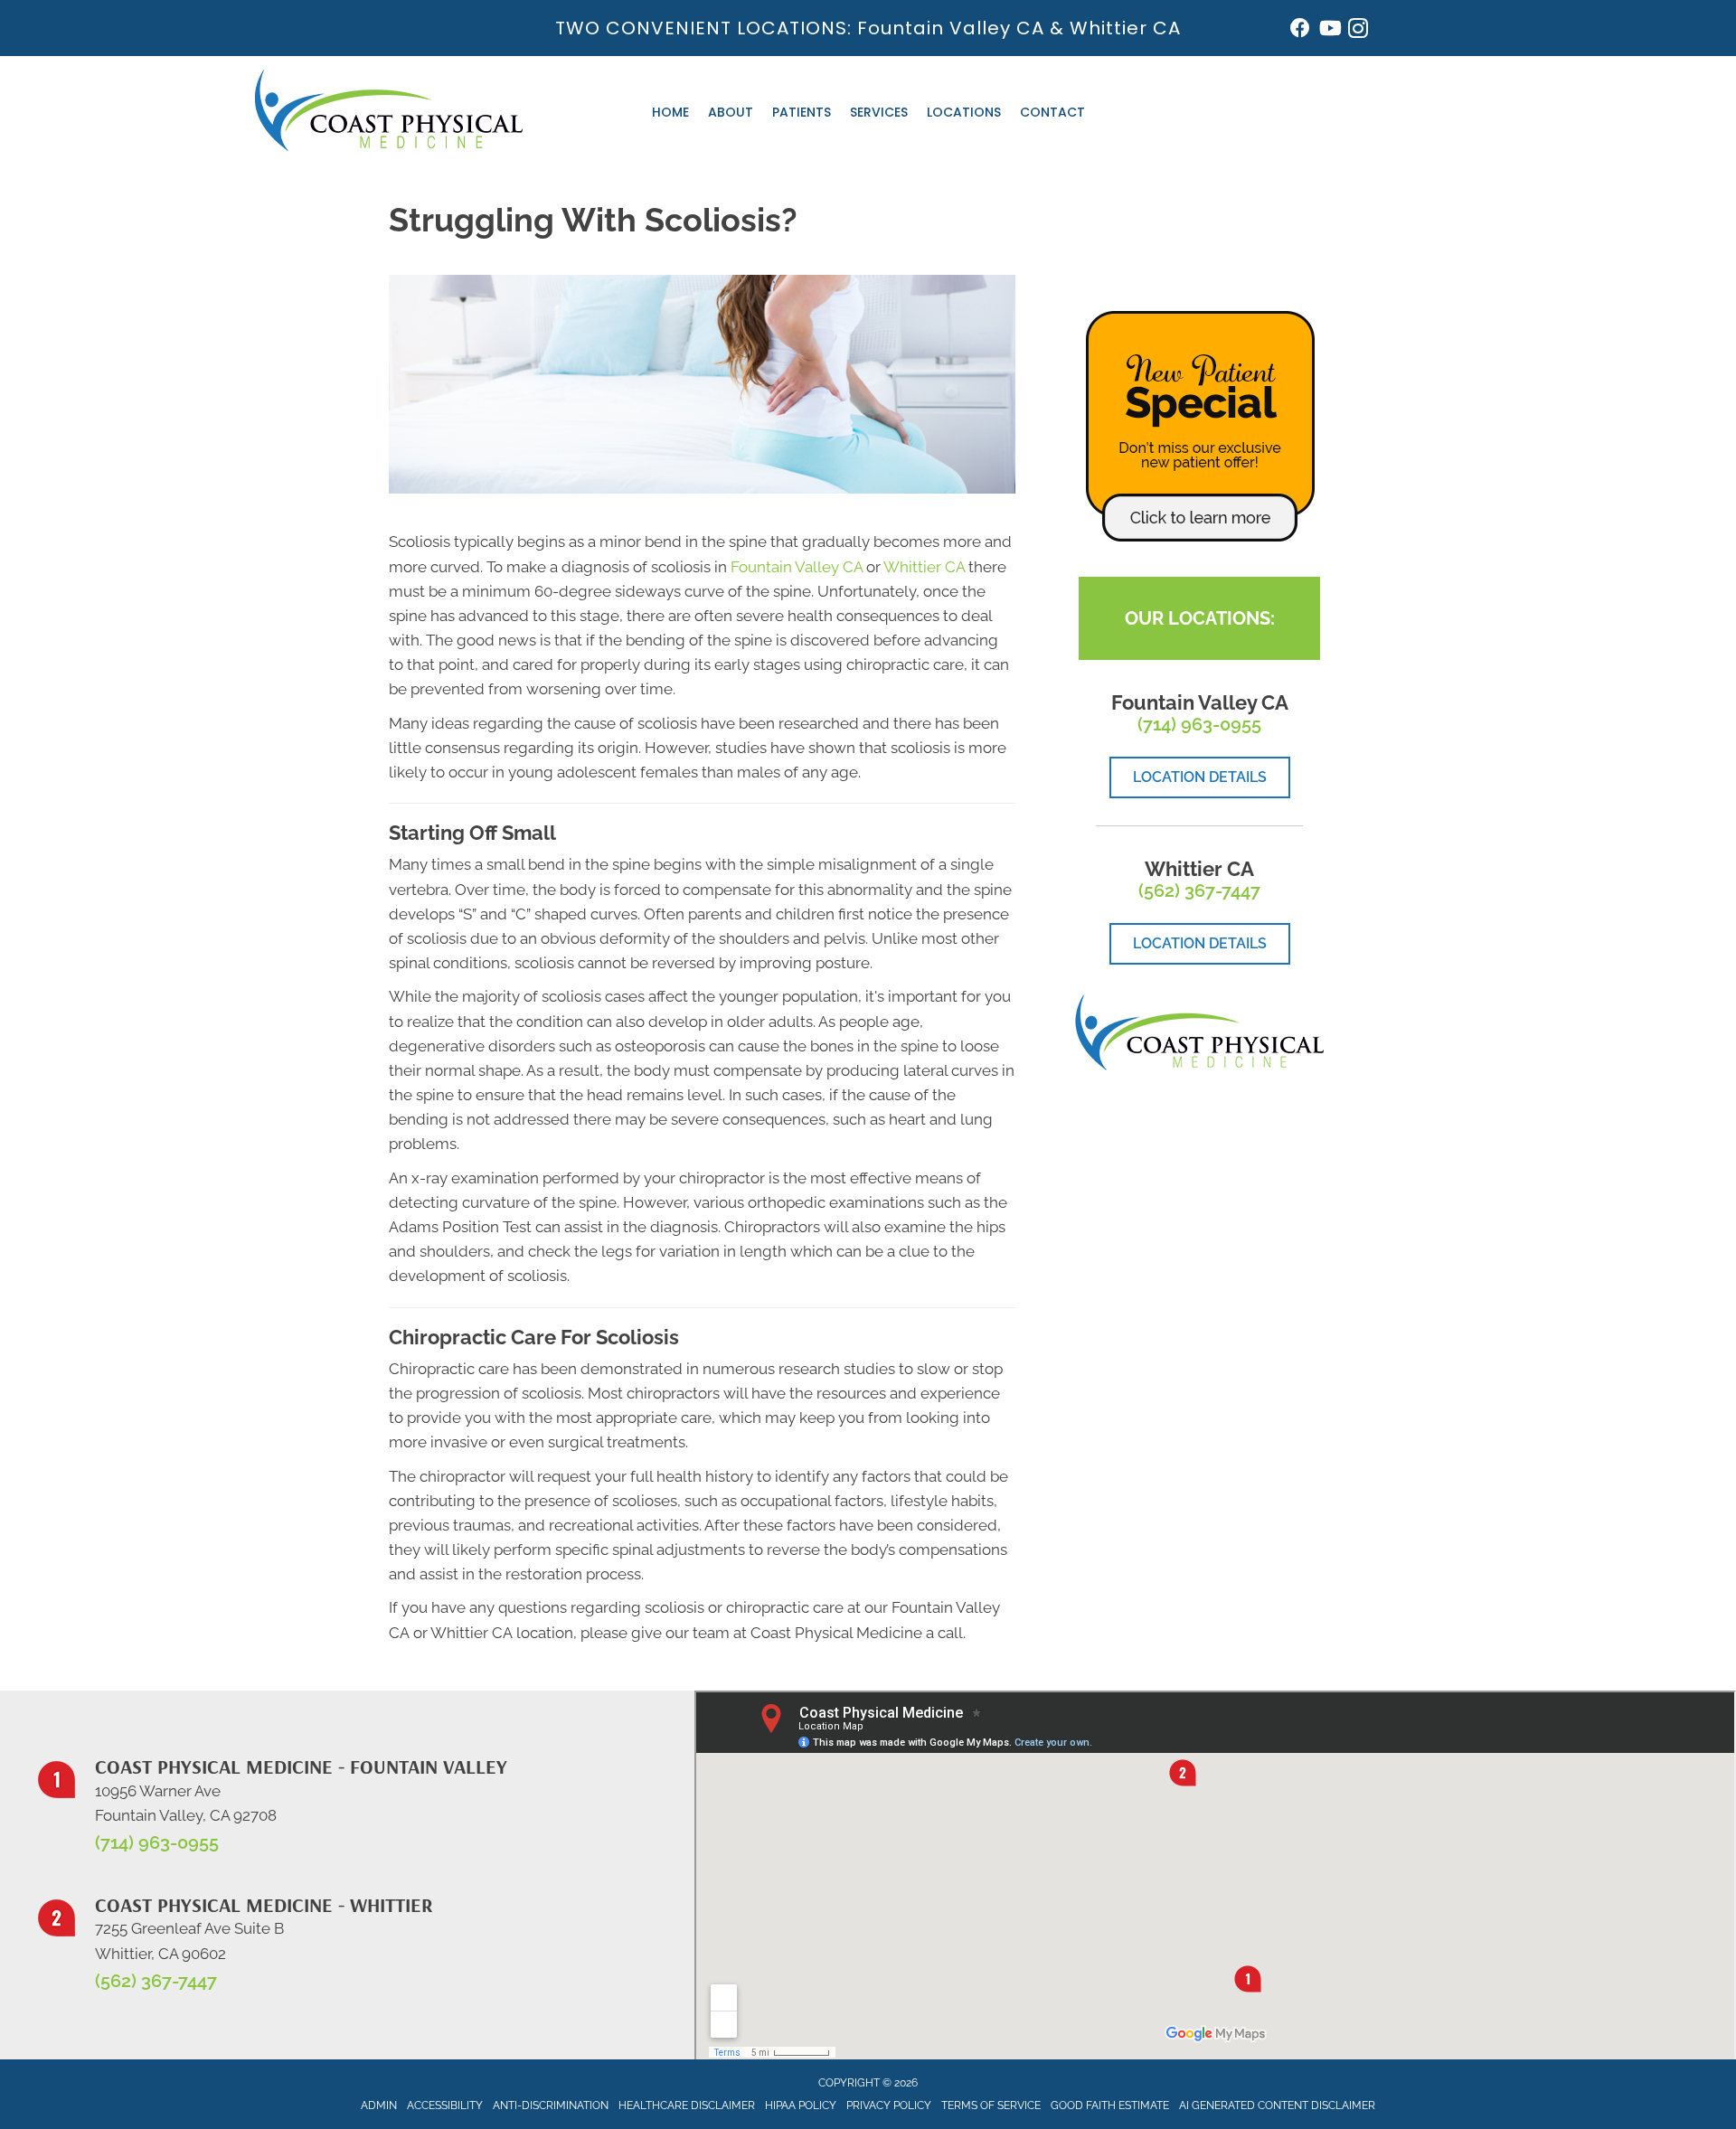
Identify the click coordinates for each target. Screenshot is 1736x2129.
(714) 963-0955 (1199, 724)
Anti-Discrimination (551, 2105)
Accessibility (445, 2105)
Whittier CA (1125, 28)
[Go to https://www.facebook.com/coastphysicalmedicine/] (1300, 30)
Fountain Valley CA (951, 28)
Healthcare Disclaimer (687, 2105)
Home (670, 112)
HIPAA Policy (801, 2105)
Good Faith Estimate (1110, 2105)
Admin (379, 2105)
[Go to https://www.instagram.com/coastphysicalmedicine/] (1358, 31)
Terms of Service (991, 2105)
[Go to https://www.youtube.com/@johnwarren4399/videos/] (1329, 30)
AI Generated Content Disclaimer (1277, 2105)
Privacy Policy (889, 2105)
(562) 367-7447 (1199, 890)
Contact (1052, 112)
